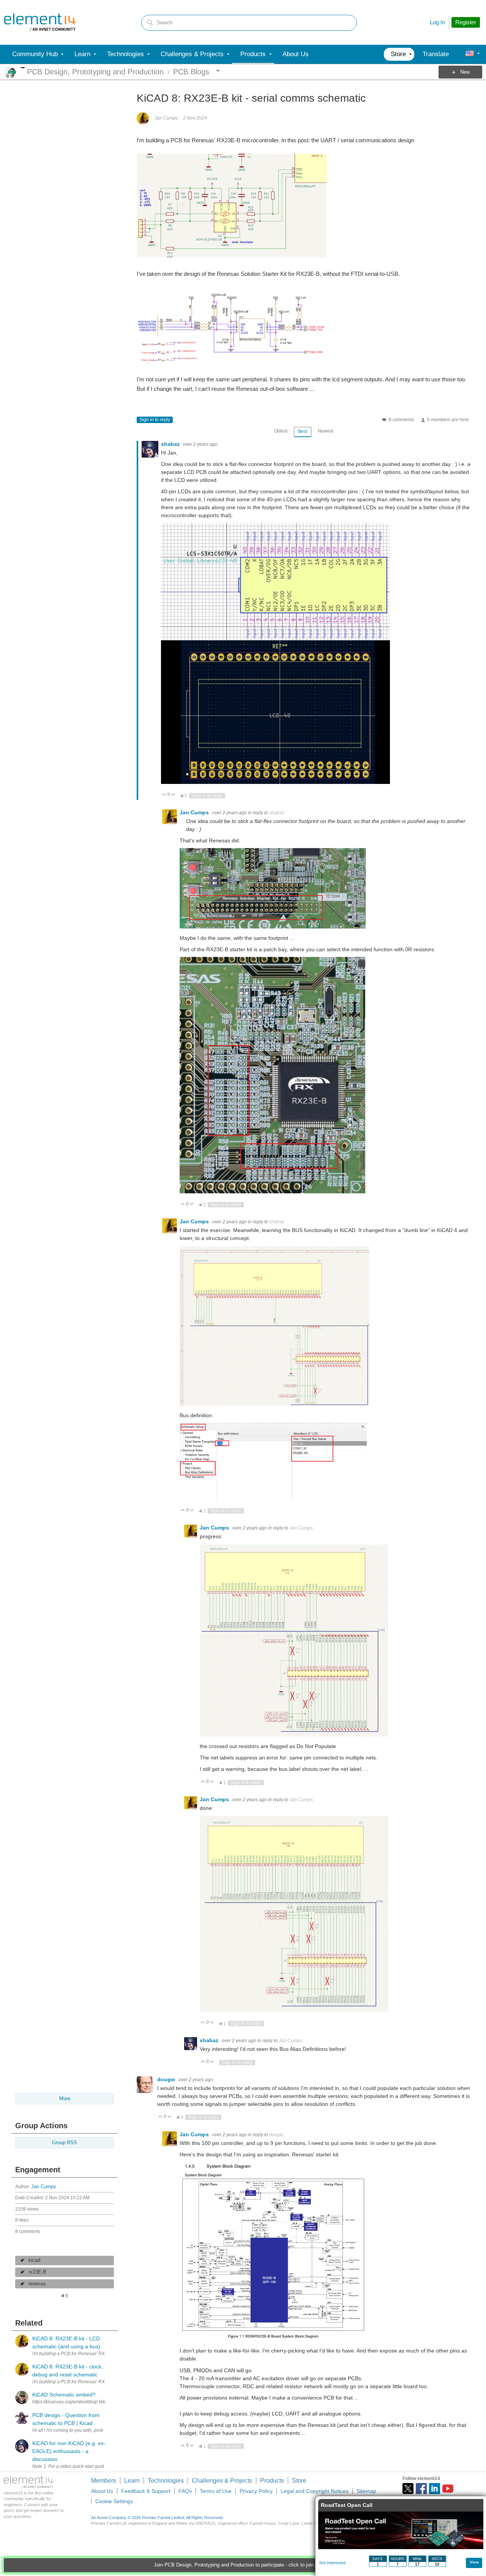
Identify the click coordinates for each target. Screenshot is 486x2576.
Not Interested (332, 2563)
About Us (102, 2491)
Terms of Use (216, 2491)
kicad (34, 2260)
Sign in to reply (155, 420)
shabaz (171, 444)
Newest (326, 431)
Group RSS (65, 2143)
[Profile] (470, 54)
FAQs (185, 2491)
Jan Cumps (44, 2187)
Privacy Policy (256, 2491)
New (465, 72)
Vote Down (173, 795)
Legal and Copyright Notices (315, 2491)
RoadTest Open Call (347, 2505)
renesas (37, 2284)
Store (299, 2481)
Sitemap (366, 2491)
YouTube (448, 2489)
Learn (132, 2481)
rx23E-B (37, 2272)
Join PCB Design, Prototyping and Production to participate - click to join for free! (243, 2565)
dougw (167, 2079)
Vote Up (164, 795)
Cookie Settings (114, 2501)
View (474, 2562)
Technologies (166, 2481)
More (23, 68)
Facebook (421, 2489)
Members (104, 2481)
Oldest (281, 431)
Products (272, 2481)
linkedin (435, 2489)
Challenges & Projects (222, 2481)
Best (303, 431)
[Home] (40, 22)
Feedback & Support (146, 2491)
